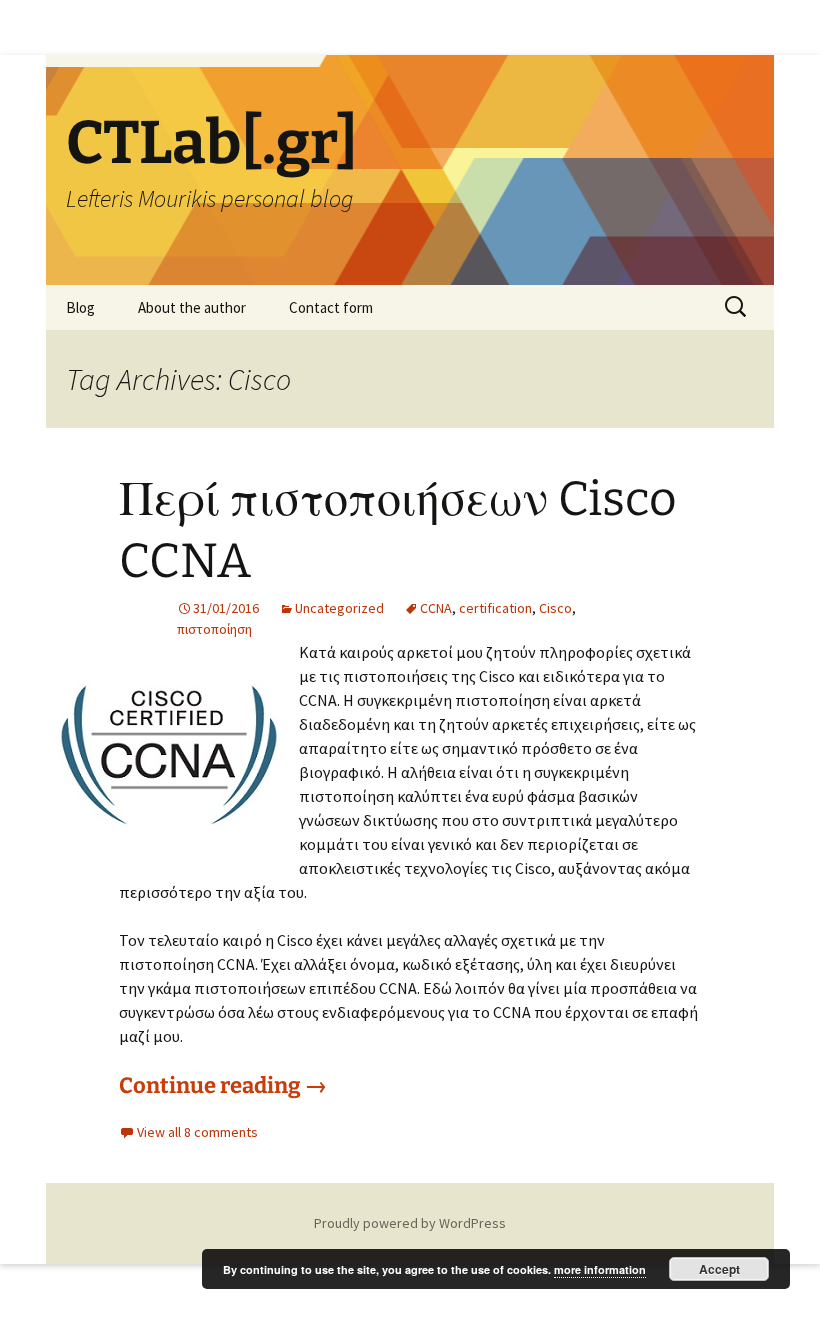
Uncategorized (339, 608)
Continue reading (223, 1085)
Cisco (555, 608)
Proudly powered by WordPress (410, 1223)
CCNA (436, 608)
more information (600, 1269)
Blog (80, 307)
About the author (192, 307)
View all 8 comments (197, 1132)
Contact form (331, 307)
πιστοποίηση (214, 629)
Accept (719, 1269)
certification (495, 608)
